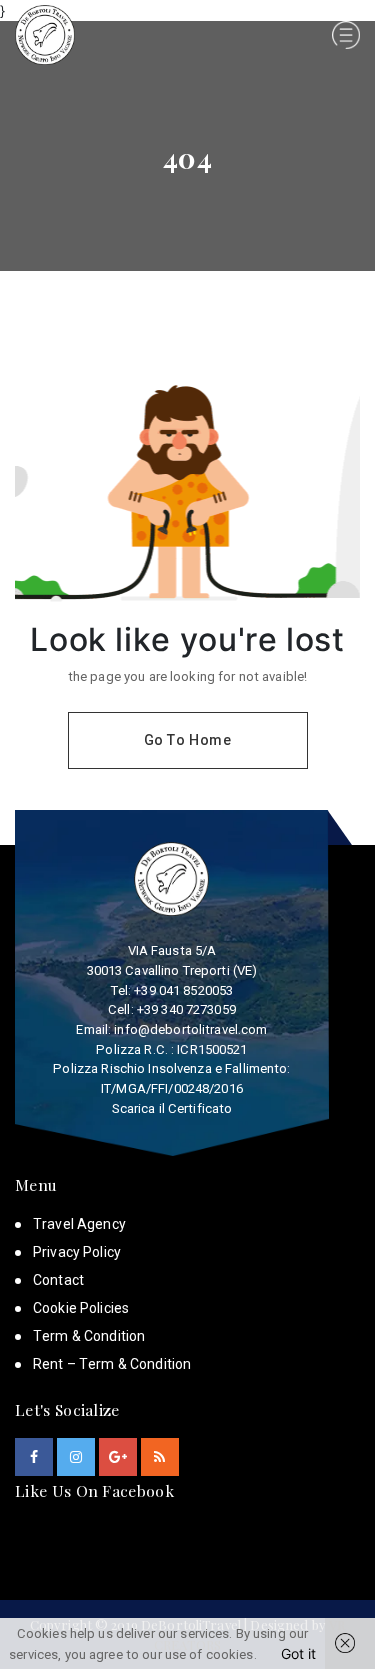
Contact (58, 1280)
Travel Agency (79, 1224)
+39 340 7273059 (186, 1009)
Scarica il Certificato (172, 1108)
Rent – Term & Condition (112, 1364)
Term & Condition (89, 1336)
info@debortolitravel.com (190, 1029)
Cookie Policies (81, 1308)
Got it (298, 1653)
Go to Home (188, 740)
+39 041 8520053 (183, 990)
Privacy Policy (77, 1252)
